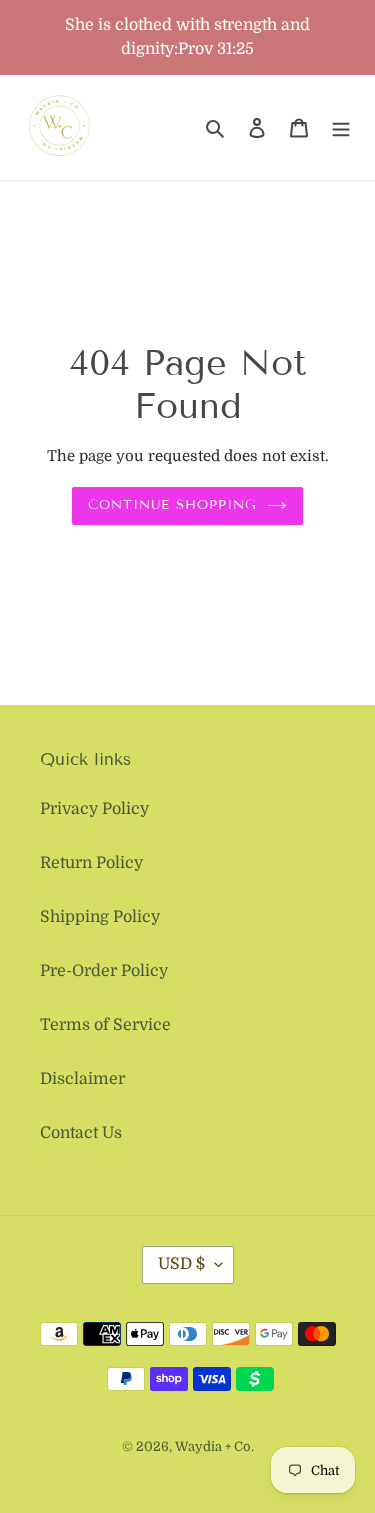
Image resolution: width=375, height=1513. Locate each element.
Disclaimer (82, 1079)
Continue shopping (173, 505)
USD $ (181, 1264)
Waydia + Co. (214, 1446)
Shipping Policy (100, 917)
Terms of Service (105, 1025)
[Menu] (341, 128)
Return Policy (91, 863)
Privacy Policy (94, 809)
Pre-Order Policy (104, 971)
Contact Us (81, 1133)
